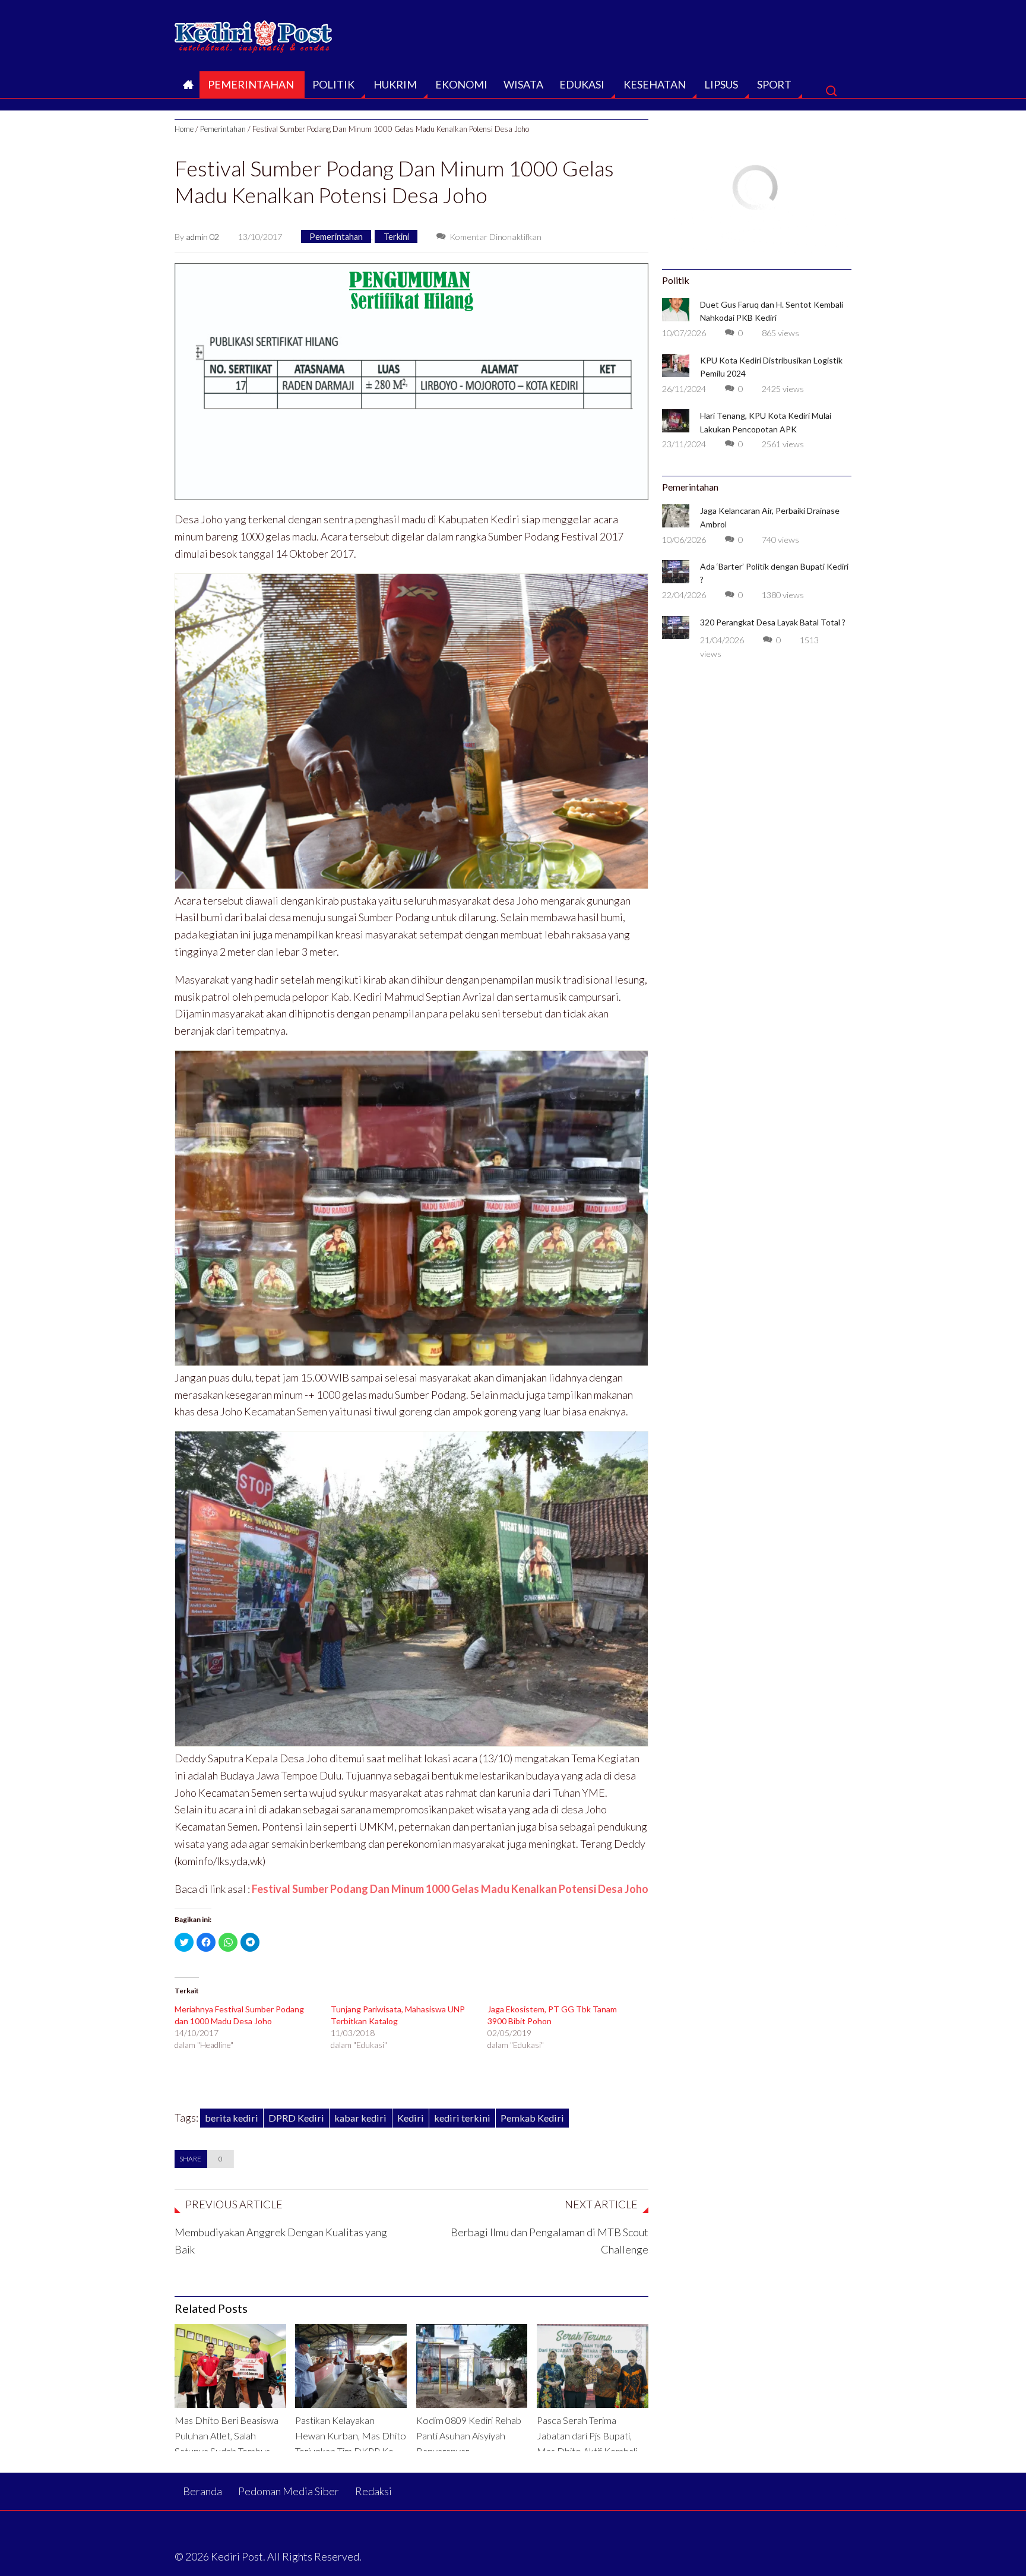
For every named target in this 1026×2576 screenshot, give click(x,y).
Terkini (396, 237)
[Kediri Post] (254, 33)
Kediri (411, 2118)
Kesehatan (655, 84)
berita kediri (232, 2118)
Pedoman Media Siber (289, 2491)
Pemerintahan (251, 84)
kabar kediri (360, 2118)
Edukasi (582, 84)
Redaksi (373, 2491)
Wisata (523, 84)
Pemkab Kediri (532, 2118)
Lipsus (721, 84)
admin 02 (202, 237)
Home (184, 129)
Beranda (187, 88)
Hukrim (395, 84)
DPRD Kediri (296, 2118)
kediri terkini (462, 2118)
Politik (333, 84)
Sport (774, 84)
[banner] (411, 380)
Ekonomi (461, 84)
